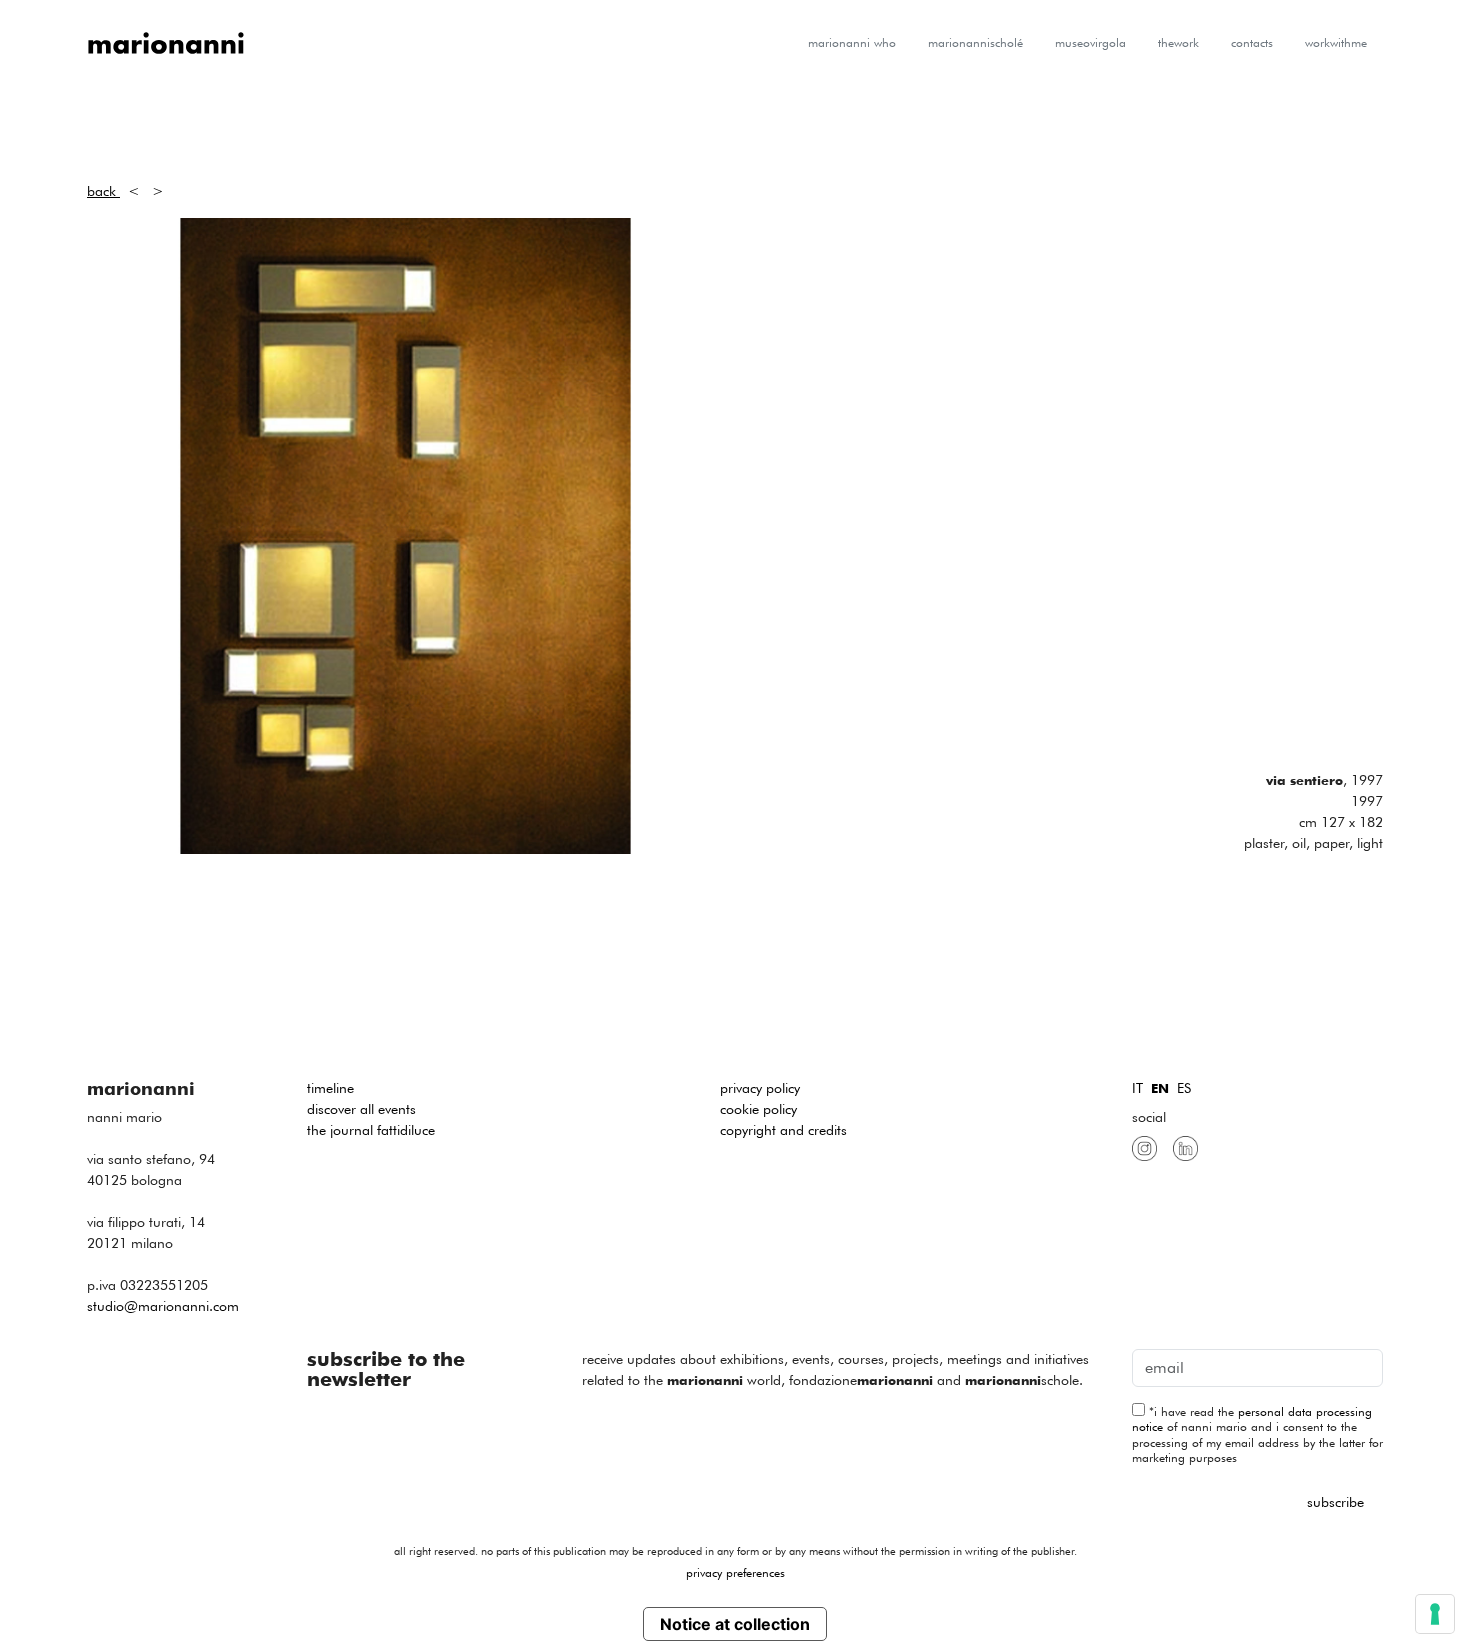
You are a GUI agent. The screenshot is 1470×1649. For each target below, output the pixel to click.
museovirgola (1090, 42)
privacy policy (760, 1088)
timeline (330, 1088)
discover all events (361, 1109)
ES (1184, 1088)
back (103, 191)
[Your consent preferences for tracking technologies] (1435, 1614)
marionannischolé (975, 42)
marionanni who (852, 42)
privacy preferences (735, 1572)
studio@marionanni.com (163, 1306)
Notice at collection (735, 1624)
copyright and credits (783, 1130)
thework (1178, 42)
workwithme (1336, 42)
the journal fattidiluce (371, 1130)
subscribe (1335, 1502)
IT (1137, 1088)
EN (1160, 1088)
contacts (1252, 42)
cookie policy (758, 1109)
